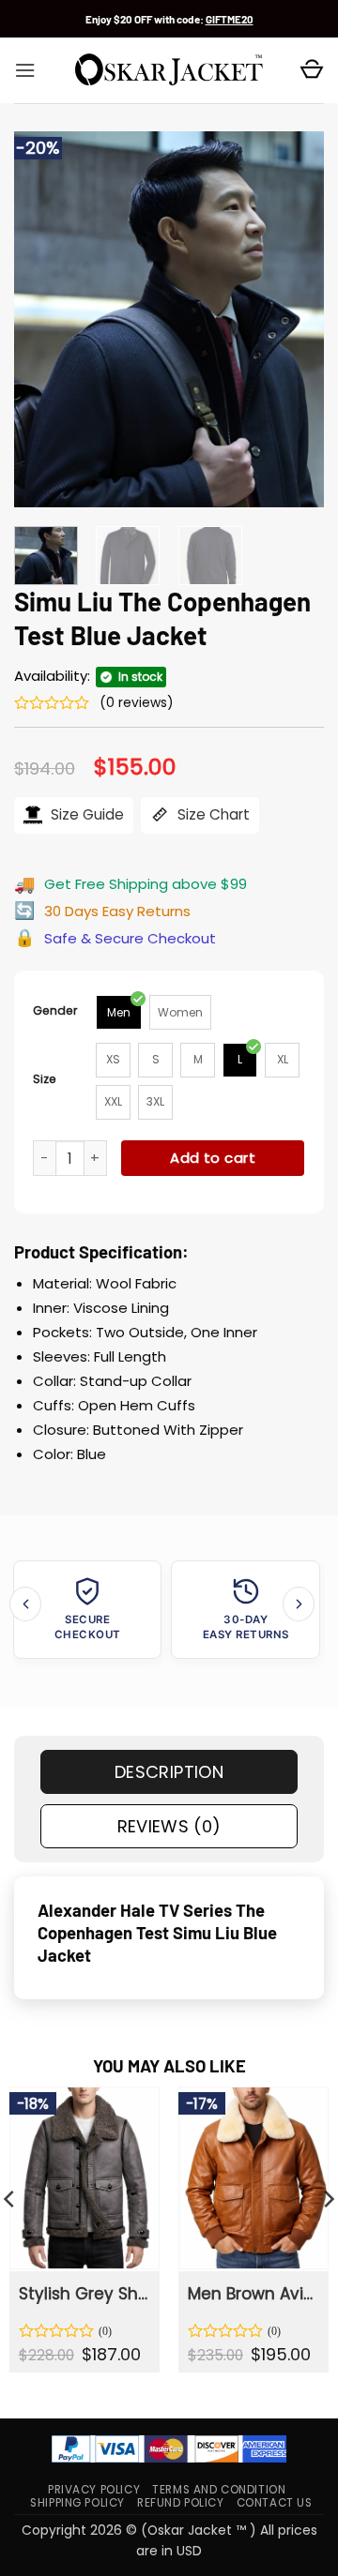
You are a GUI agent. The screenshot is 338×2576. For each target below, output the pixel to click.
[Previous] (44, 319)
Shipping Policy (77, 2503)
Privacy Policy (94, 2490)
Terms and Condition (219, 2490)
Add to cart (213, 1158)
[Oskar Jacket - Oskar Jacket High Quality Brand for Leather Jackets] (169, 70)
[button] (25, 70)
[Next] (294, 319)
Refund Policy (181, 2503)
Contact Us (275, 2503)
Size (45, 1079)
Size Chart (212, 814)
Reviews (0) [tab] (169, 1826)
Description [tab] (169, 1772)
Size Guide (85, 814)
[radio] (119, 1012)
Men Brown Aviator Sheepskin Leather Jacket (253, 2294)
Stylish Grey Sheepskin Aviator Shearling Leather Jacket (84, 2294)
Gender (55, 1010)
